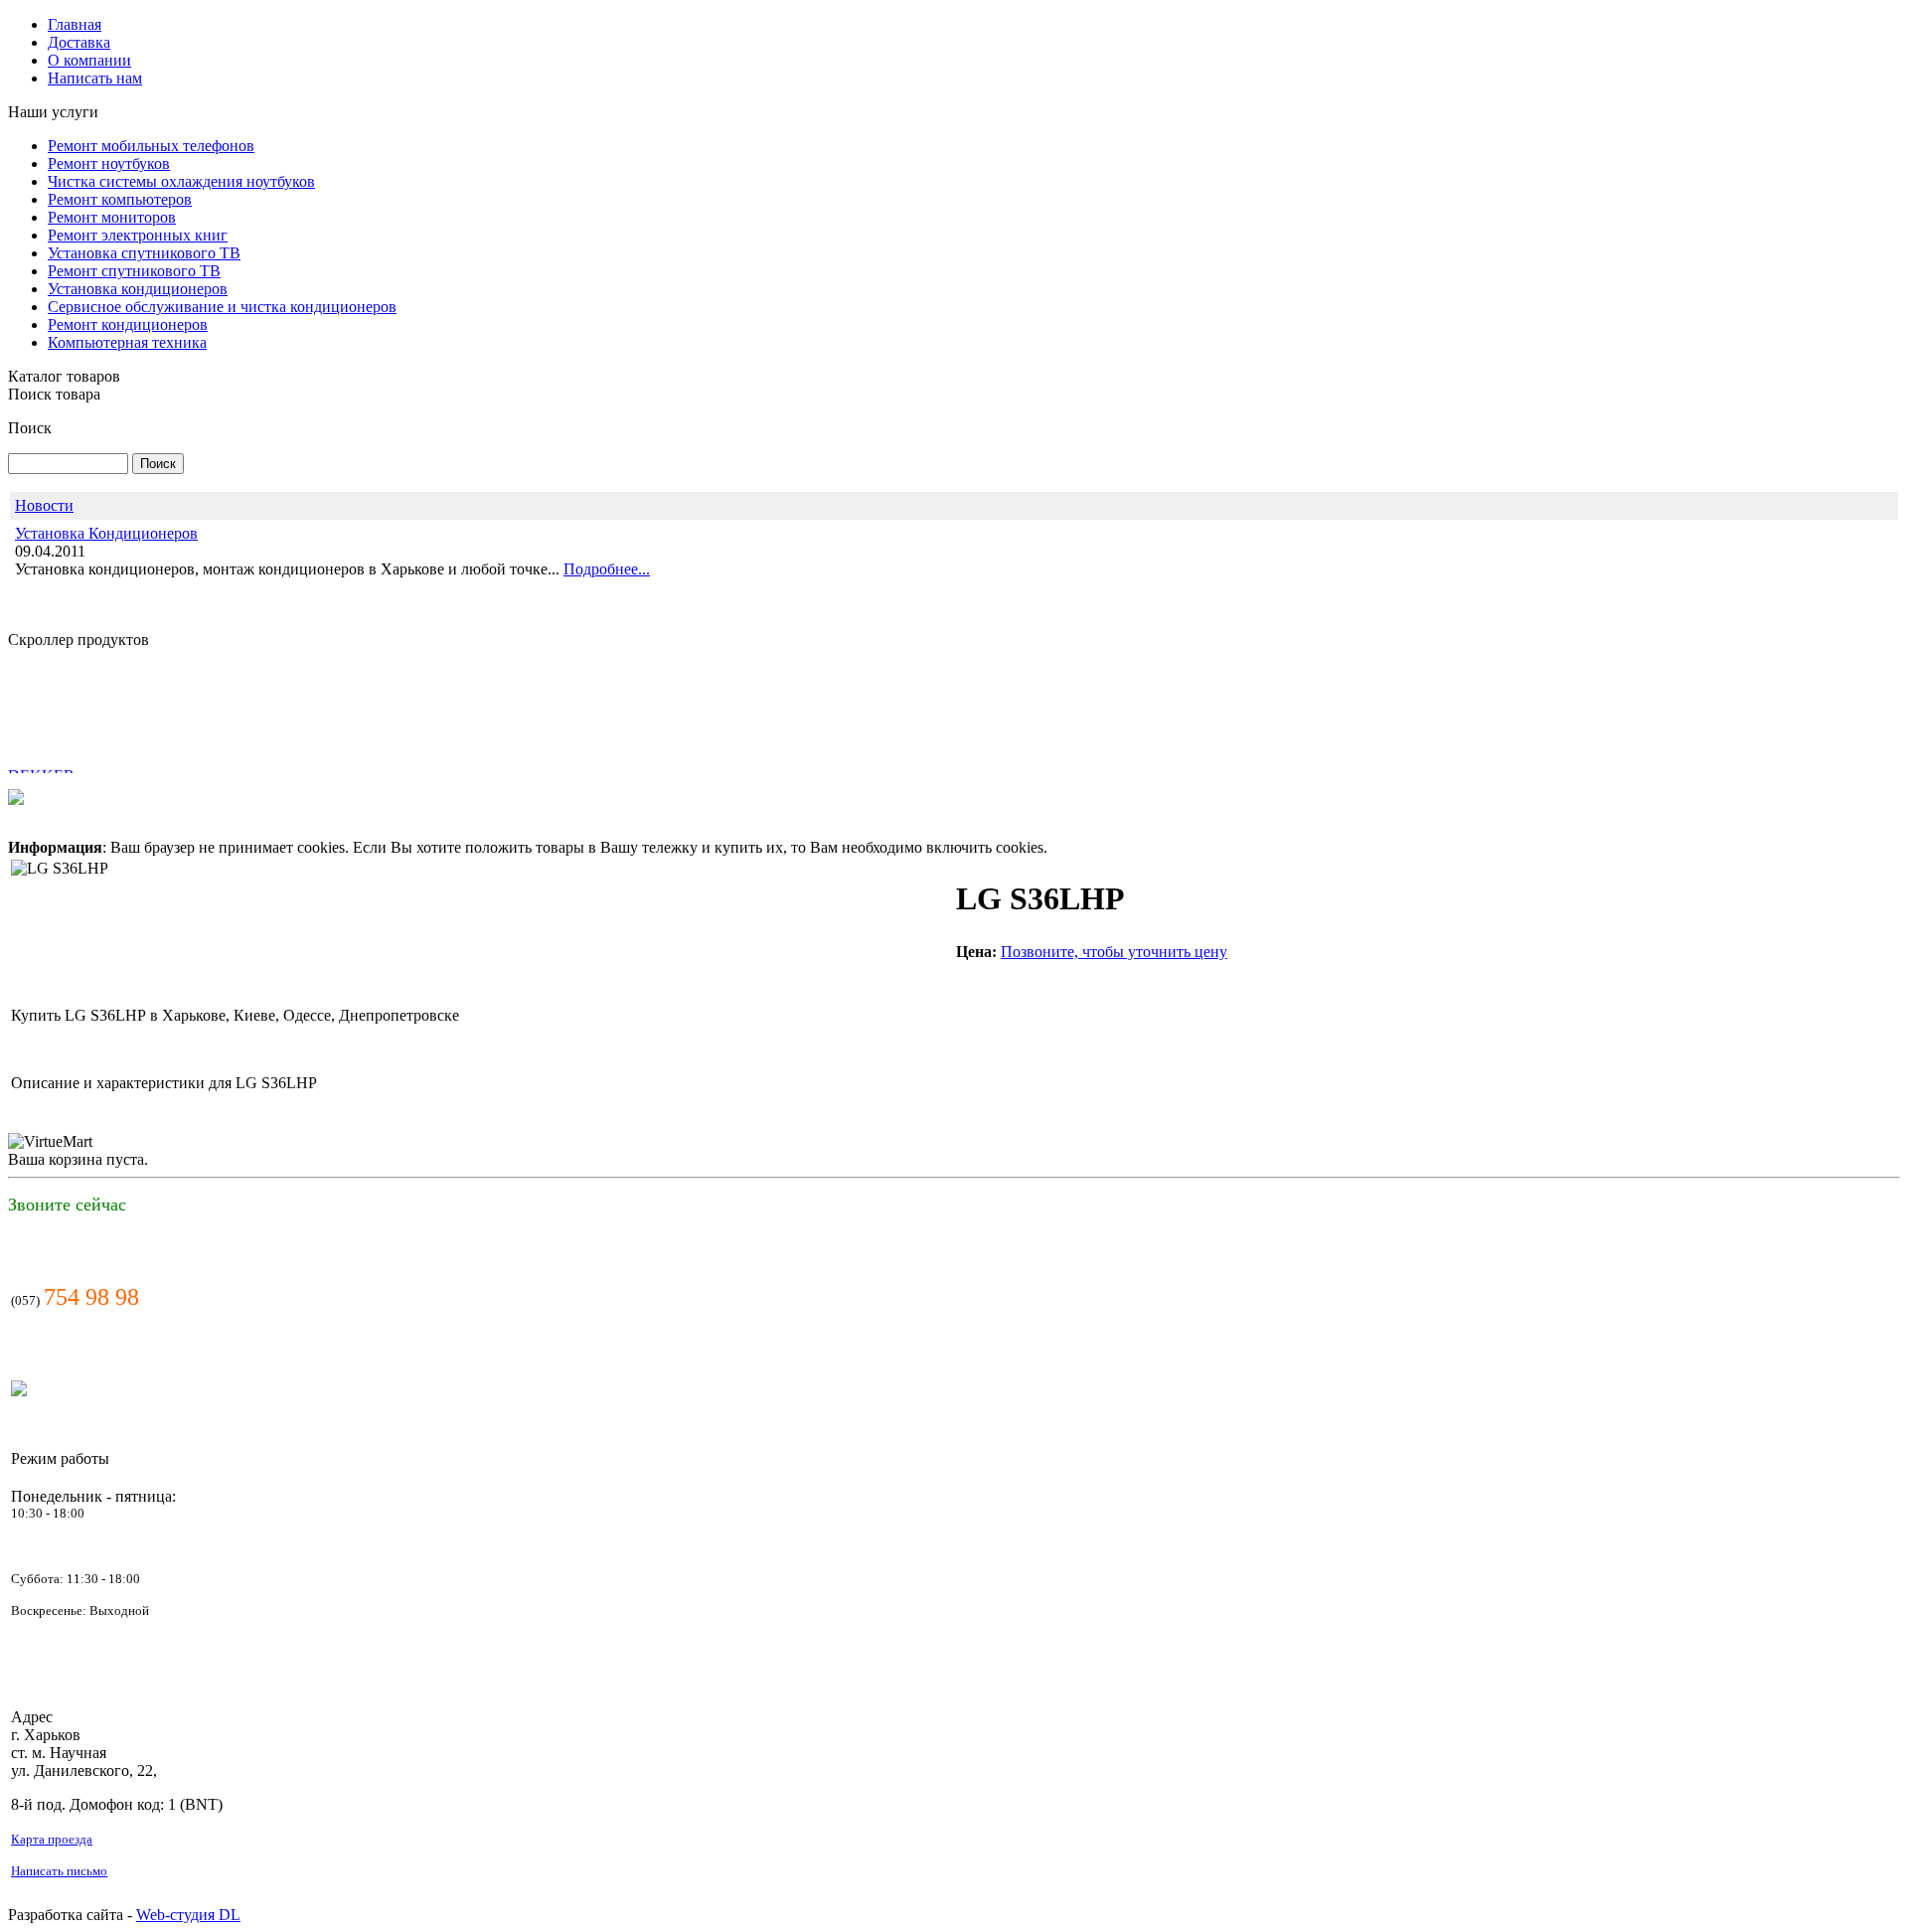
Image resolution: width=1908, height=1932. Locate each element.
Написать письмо (59, 1871)
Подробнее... (607, 569)
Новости (44, 505)
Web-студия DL (188, 1915)
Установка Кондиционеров (106, 533)
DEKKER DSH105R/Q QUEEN (79, 761)
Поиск (30, 428)
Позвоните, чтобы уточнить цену (1114, 952)
